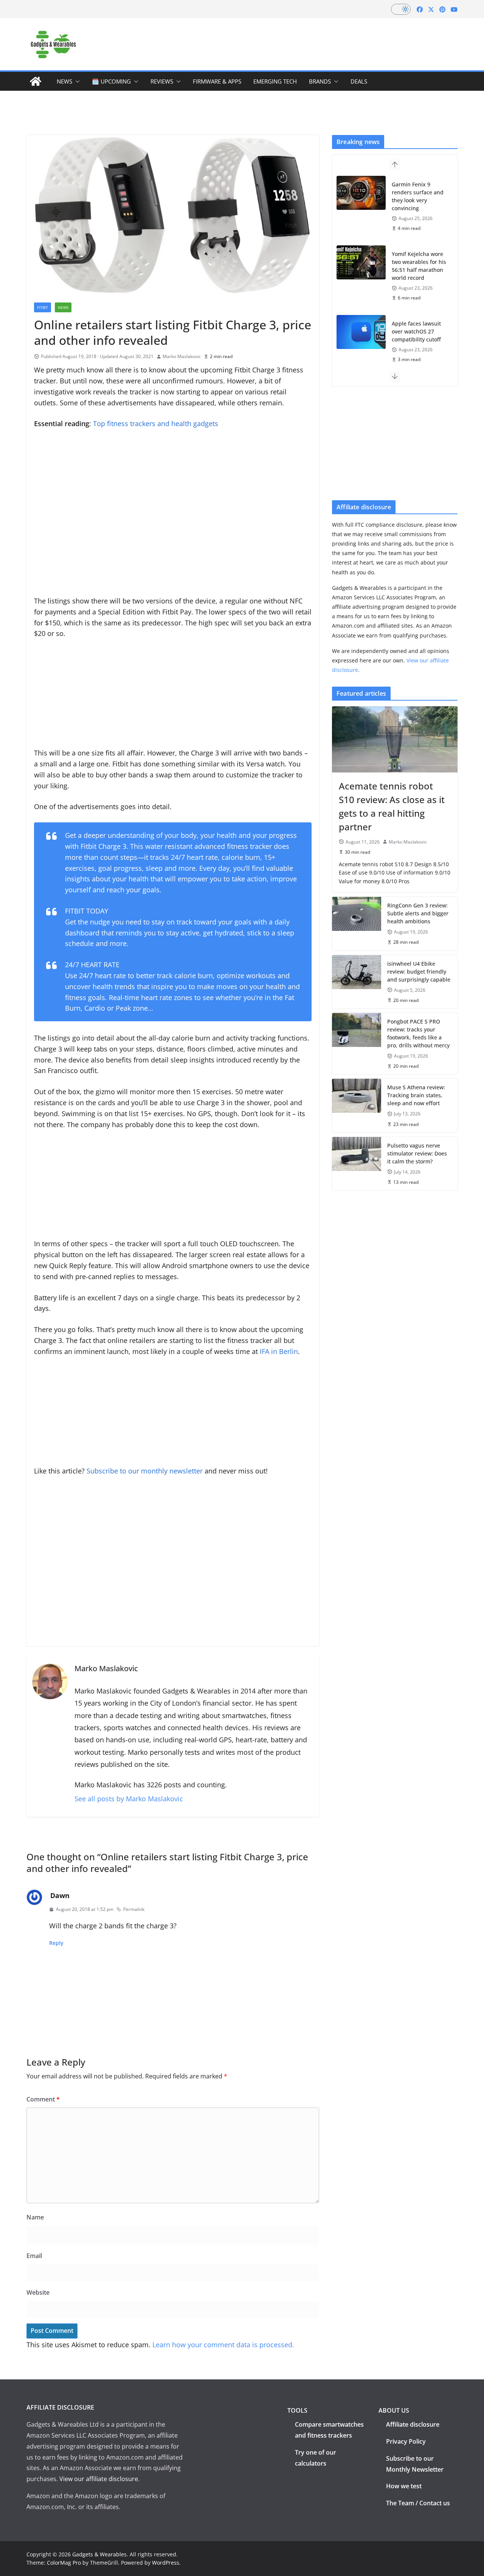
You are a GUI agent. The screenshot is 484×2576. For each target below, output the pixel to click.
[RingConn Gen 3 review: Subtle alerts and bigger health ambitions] (357, 924)
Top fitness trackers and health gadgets (156, 423)
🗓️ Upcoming (111, 81)
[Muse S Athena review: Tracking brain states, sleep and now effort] (357, 1105)
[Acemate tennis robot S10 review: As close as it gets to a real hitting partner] (395, 739)
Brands (320, 81)
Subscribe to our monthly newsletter (145, 1471)
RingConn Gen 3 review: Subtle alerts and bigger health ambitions (418, 913)
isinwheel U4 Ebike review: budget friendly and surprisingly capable (419, 972)
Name (35, 2217)
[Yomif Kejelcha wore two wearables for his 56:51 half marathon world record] (361, 262)
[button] (76, 81)
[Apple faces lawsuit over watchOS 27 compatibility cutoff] (361, 332)
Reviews (162, 81)
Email (34, 2256)
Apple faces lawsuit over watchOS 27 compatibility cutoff (416, 331)
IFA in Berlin (279, 1351)
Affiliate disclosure (413, 2424)
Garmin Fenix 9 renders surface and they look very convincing (418, 196)
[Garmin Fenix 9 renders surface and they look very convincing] (361, 193)
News (64, 81)
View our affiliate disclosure (99, 2479)
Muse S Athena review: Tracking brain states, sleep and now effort (416, 1095)
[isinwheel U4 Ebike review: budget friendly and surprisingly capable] (357, 982)
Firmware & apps (217, 81)
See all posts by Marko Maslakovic (129, 1799)
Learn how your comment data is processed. (223, 2345)
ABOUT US (394, 2410)
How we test (404, 2486)
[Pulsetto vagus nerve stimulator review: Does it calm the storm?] (357, 1164)
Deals (359, 81)
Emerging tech (275, 81)
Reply (56, 1943)
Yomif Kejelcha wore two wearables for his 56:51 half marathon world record (419, 266)
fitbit (43, 307)
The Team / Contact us (418, 2503)
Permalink (134, 1909)
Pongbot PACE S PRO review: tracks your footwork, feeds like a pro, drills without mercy (418, 1033)
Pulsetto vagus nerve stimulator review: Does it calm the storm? (417, 1153)
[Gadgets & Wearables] (36, 81)
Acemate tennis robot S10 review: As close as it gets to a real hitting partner (392, 806)
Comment (43, 2099)
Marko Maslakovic (182, 356)
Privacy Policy (406, 2441)
